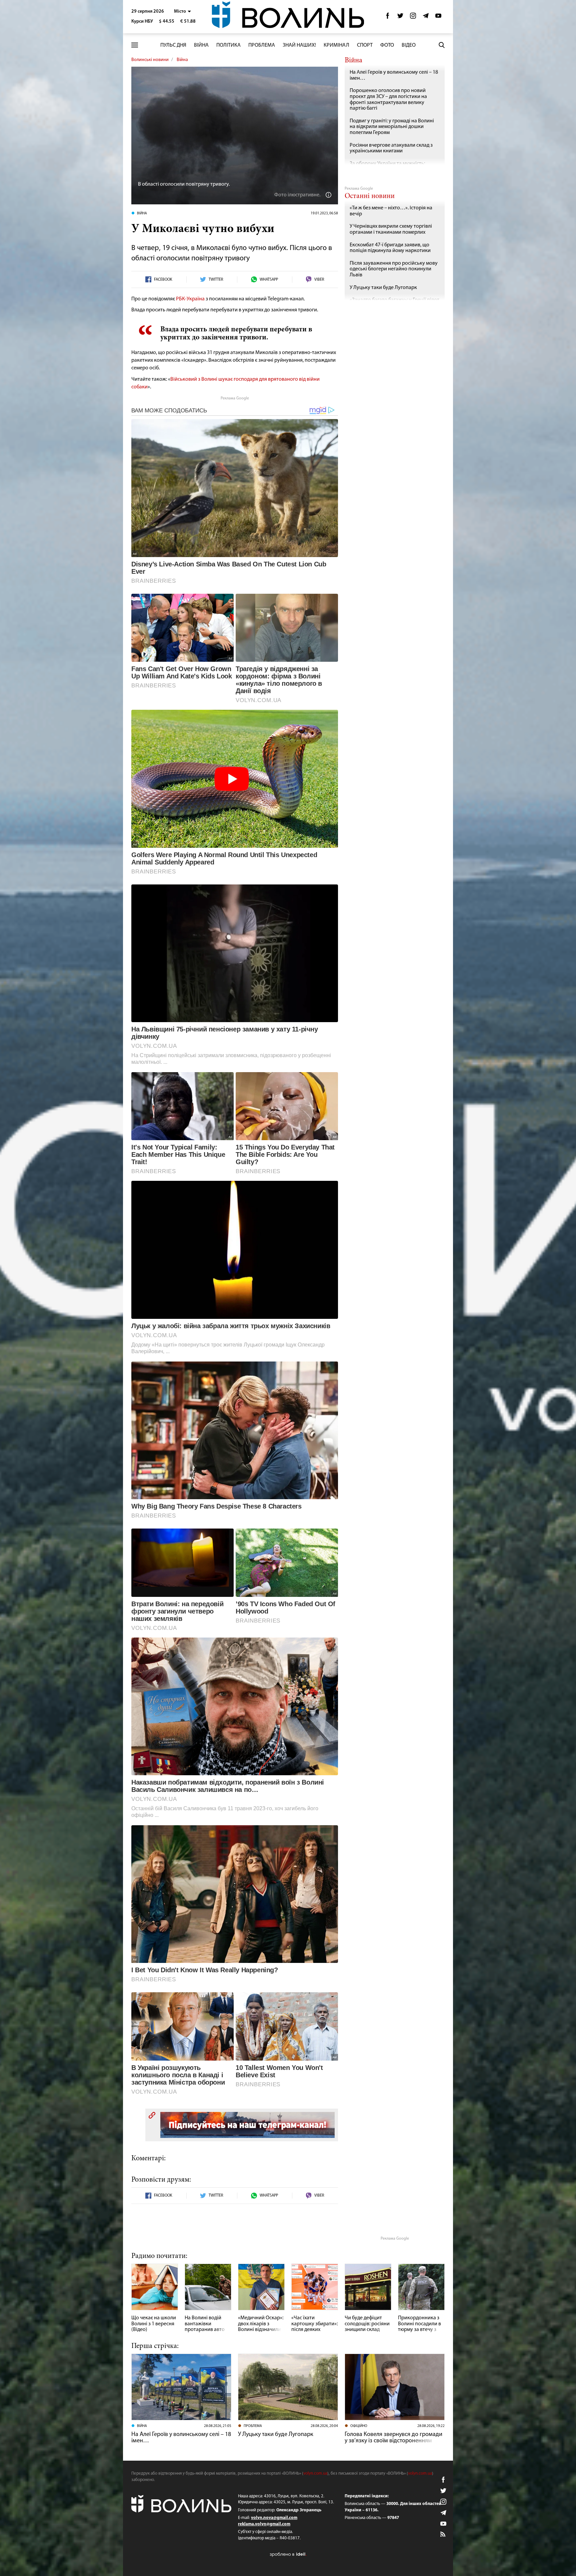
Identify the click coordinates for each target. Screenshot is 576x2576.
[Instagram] (413, 18)
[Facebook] (388, 18)
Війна (201, 45)
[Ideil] (288, 2554)
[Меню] (135, 45)
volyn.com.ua (315, 2473)
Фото (387, 45)
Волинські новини (150, 60)
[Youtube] (438, 18)
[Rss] (443, 2535)
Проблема (262, 45)
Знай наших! (299, 45)
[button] (182, 12)
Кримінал (336, 45)
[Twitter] (400, 18)
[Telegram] (426, 18)
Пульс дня (173, 45)
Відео (409, 45)
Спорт (365, 45)
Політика (228, 45)
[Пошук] (442, 45)
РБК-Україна (190, 299)
